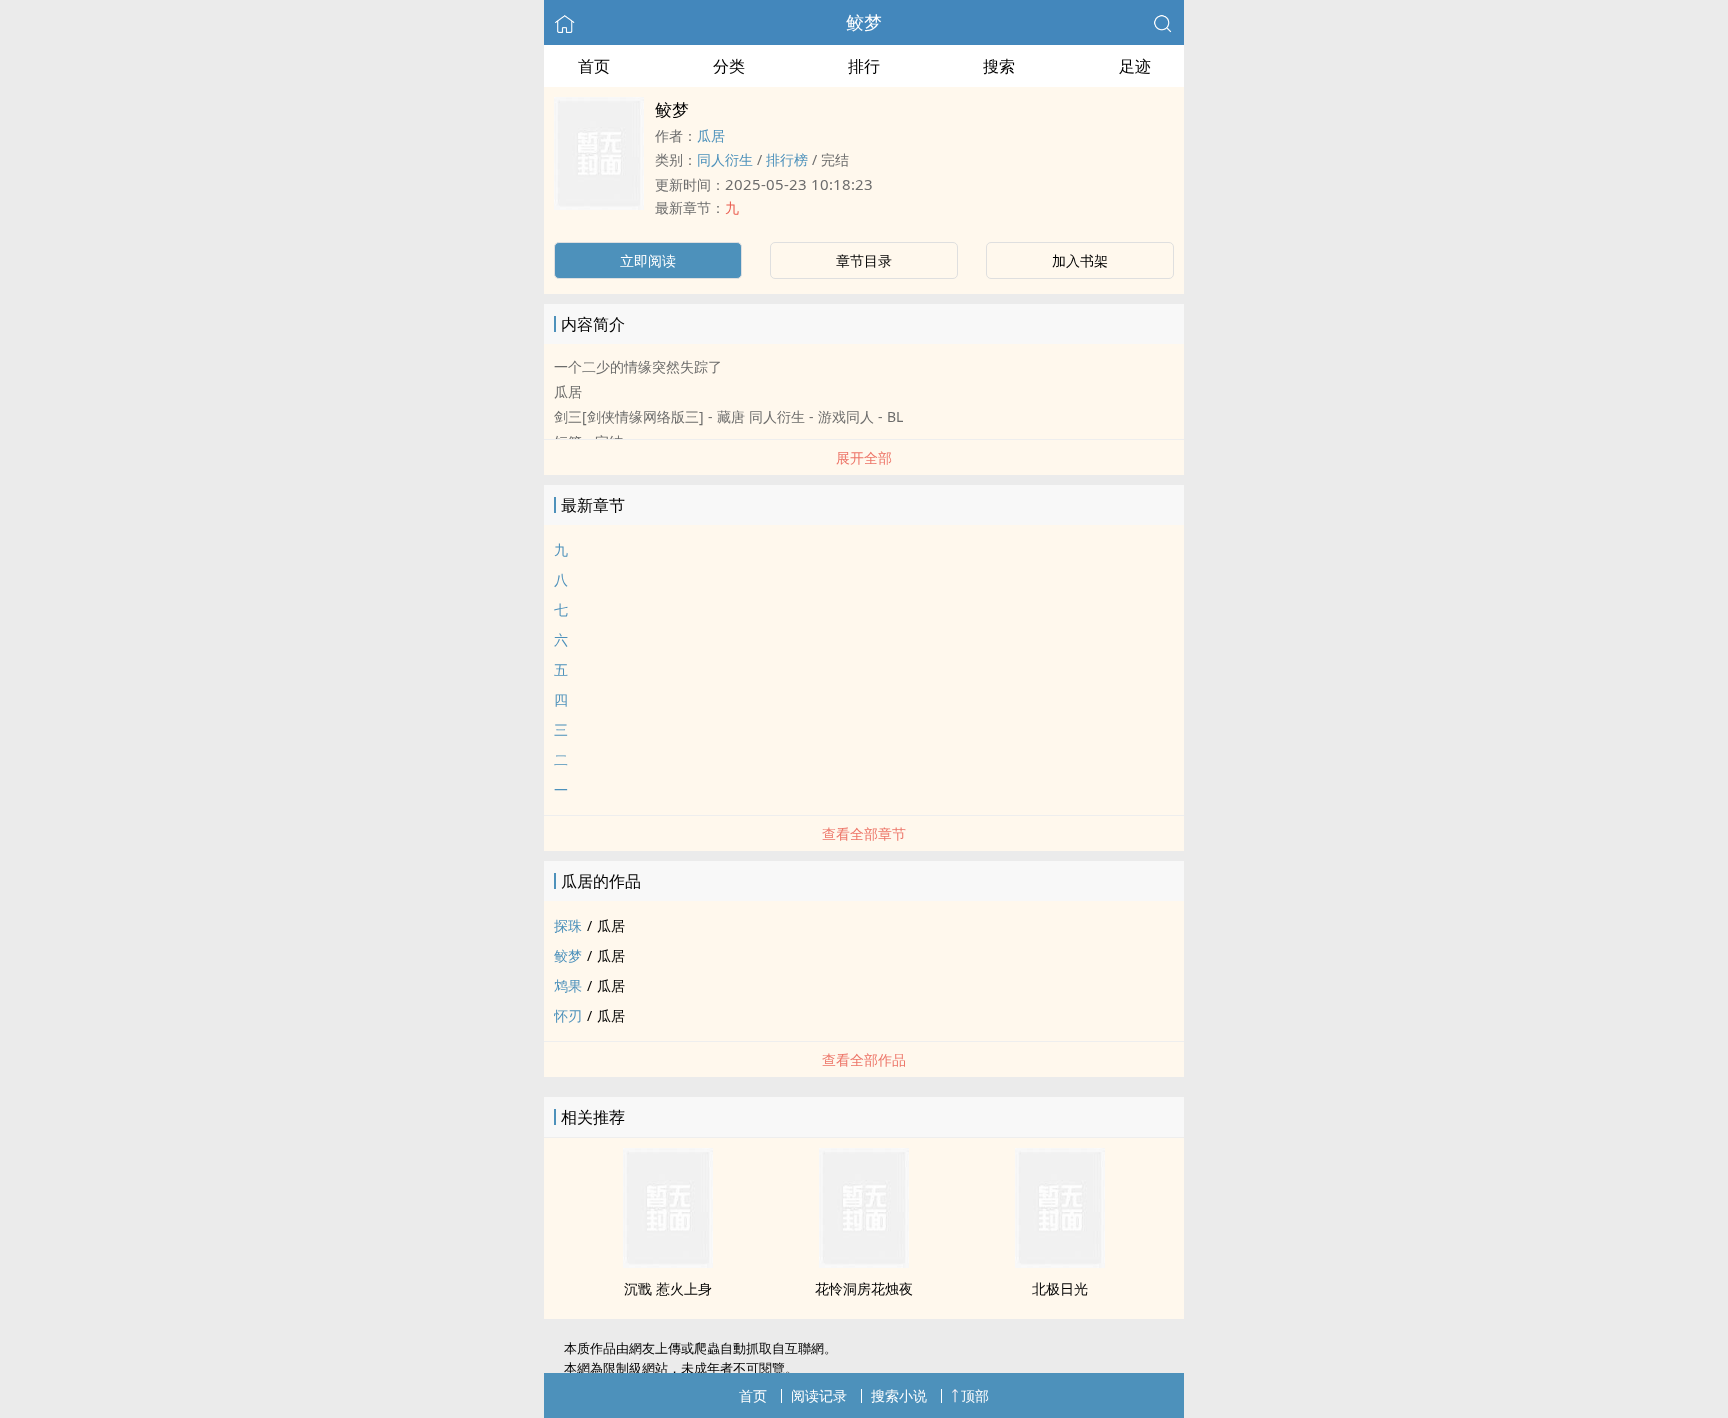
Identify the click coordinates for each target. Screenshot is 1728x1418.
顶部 (975, 1395)
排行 (864, 66)
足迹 (1135, 66)
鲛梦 (864, 22)
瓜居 (711, 135)
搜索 (999, 66)
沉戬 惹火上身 (668, 1288)
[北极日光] (1060, 1262)
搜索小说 (899, 1395)
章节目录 (864, 260)
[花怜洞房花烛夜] (864, 1262)
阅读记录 (819, 1395)
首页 (594, 66)
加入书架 (1080, 260)
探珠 (568, 925)
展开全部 (864, 457)
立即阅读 (648, 260)
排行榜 (787, 159)
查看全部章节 (864, 833)
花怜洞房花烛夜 (864, 1288)
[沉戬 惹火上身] (668, 1262)
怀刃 (568, 1015)
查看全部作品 (864, 1059)
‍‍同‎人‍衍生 (725, 159)
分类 (729, 66)
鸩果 (568, 985)
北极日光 (1060, 1288)
